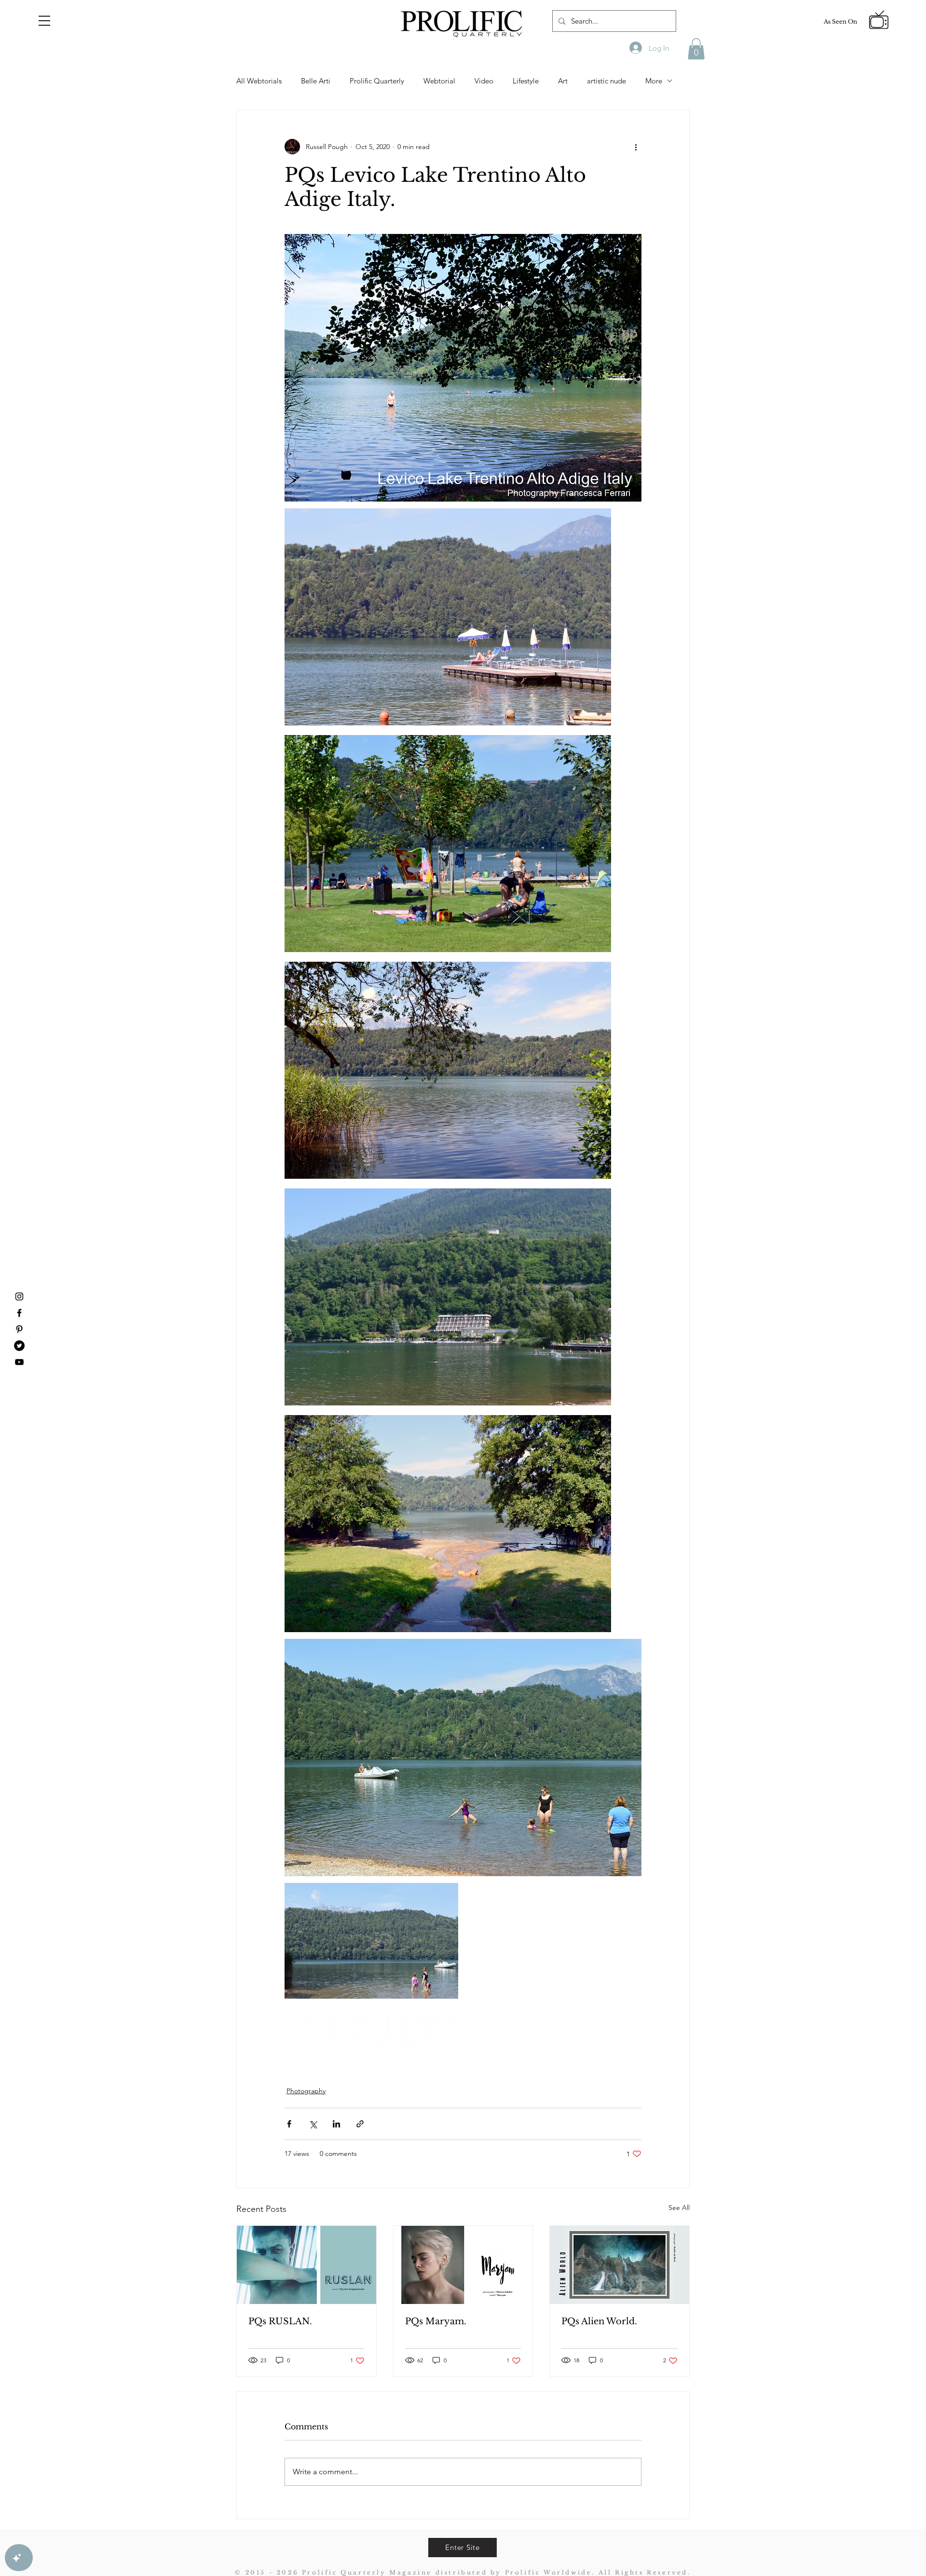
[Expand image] (448, 617)
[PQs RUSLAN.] (306, 2265)
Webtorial (439, 81)
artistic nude (606, 81)
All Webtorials (259, 81)
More (654, 81)
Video (484, 81)
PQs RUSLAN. (280, 2321)
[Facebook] (19, 1313)
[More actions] (636, 147)
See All (679, 2208)
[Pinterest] (19, 1329)
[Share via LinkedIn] (336, 2124)
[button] (44, 21)
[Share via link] (360, 2124)
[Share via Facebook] (289, 2124)
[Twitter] (19, 1346)
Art (563, 81)
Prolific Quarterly (377, 81)
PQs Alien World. (599, 2321)
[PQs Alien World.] (620, 2265)
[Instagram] (19, 1296)
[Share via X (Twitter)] (313, 2124)
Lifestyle (526, 81)
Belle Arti (316, 81)
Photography (306, 2091)
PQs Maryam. (436, 2321)
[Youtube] (19, 1362)
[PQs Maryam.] (463, 2265)
